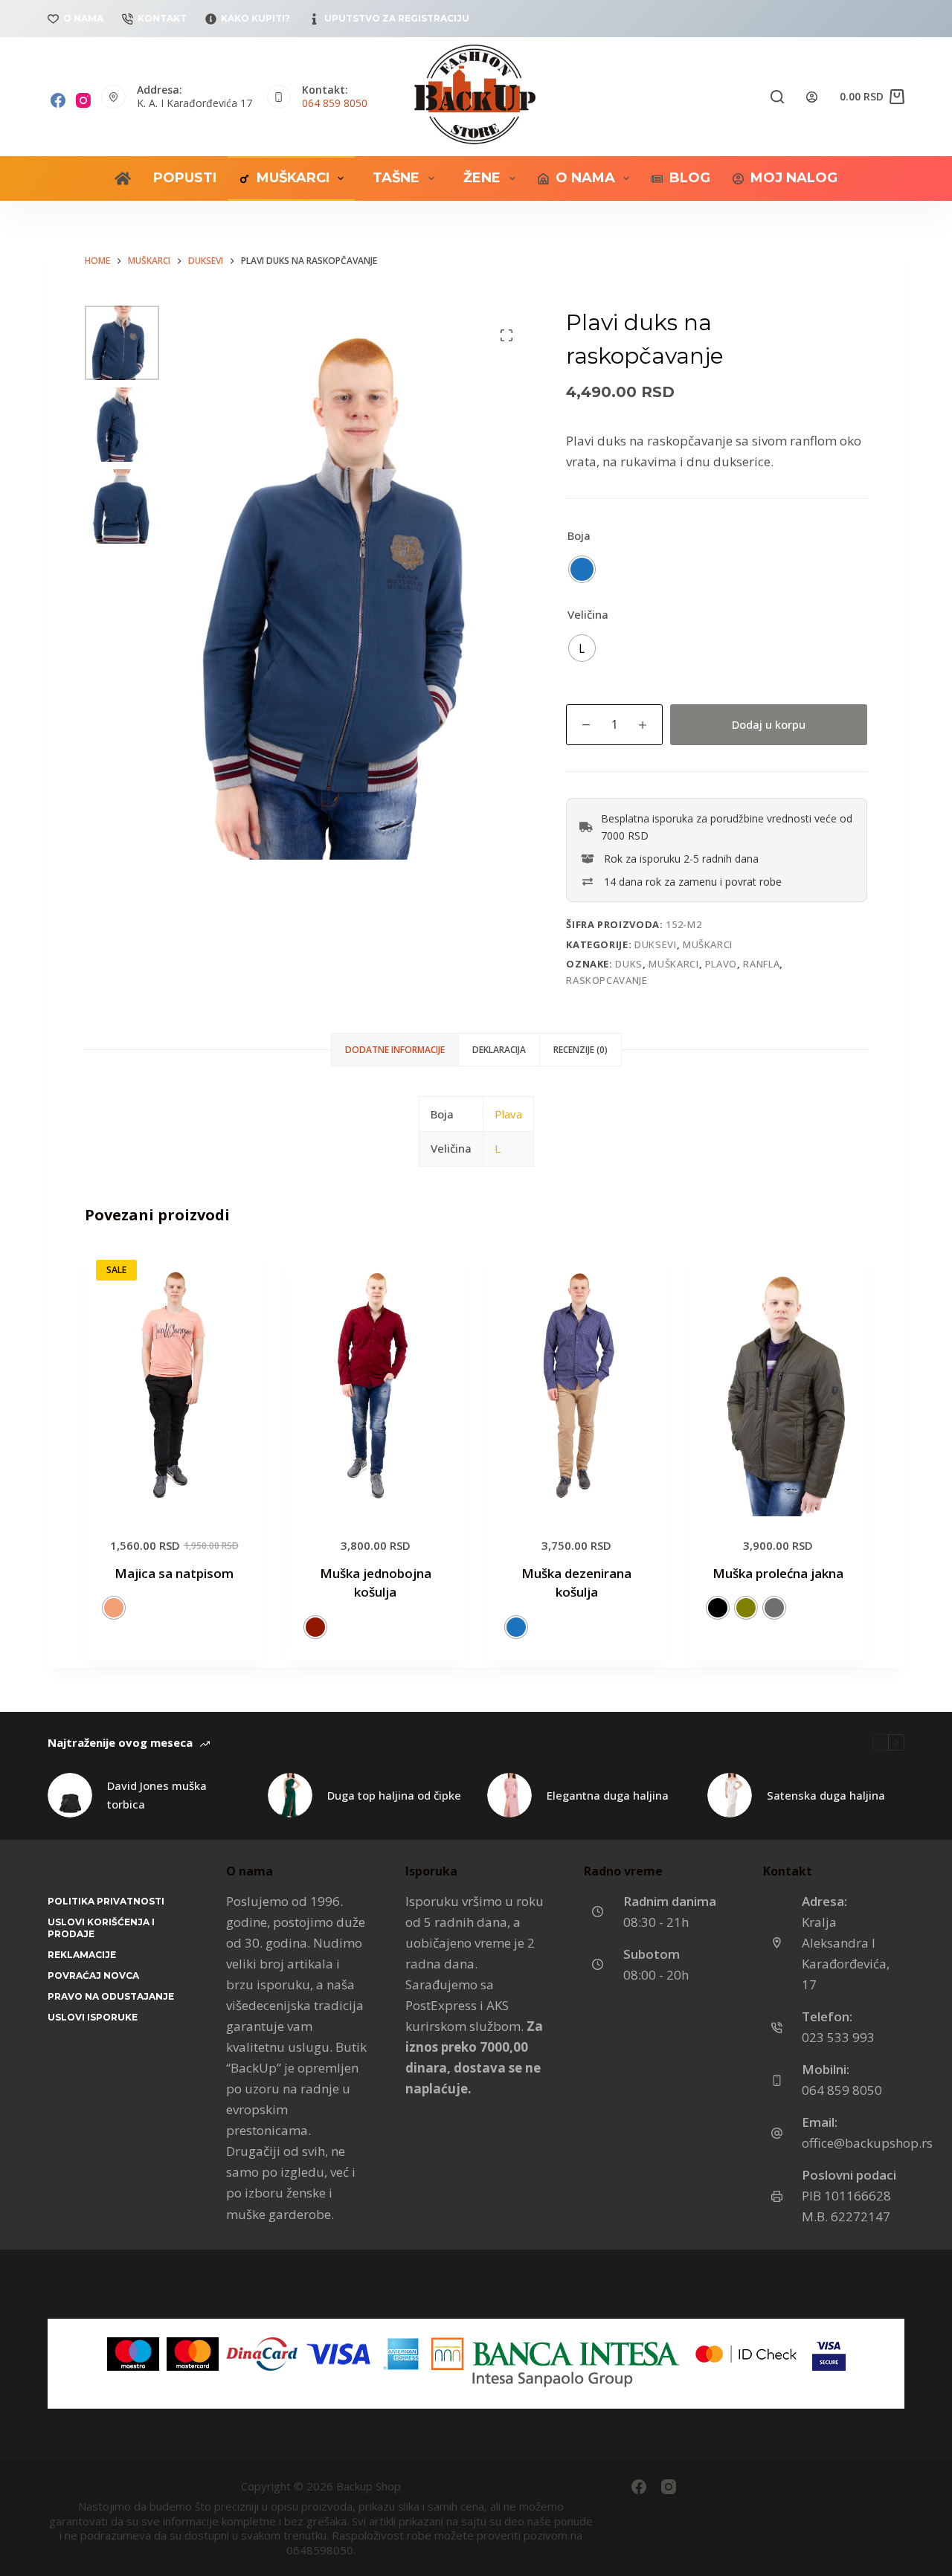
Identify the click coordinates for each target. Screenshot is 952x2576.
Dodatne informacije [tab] (395, 1050)
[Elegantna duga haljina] (509, 1795)
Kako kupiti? (255, 18)
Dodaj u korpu (769, 724)
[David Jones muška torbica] (70, 1795)
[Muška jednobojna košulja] (376, 1383)
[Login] (812, 97)
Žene (482, 178)
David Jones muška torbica (157, 1795)
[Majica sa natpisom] (174, 1383)
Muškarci (293, 178)
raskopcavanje (607, 980)
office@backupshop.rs (867, 2143)
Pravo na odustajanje (111, 1996)
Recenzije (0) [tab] (580, 1050)
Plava (508, 1114)
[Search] (777, 97)
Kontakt (162, 18)
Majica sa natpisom (174, 1573)
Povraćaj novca (93, 1976)
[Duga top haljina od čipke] (290, 1795)
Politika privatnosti (106, 1901)
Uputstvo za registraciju (397, 18)
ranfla (761, 964)
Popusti (185, 178)
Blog (690, 178)
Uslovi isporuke (93, 2017)
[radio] (582, 569)
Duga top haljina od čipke (394, 1795)
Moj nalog (794, 178)
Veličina (588, 614)
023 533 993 (838, 2037)
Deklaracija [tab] (499, 1050)
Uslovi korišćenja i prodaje (101, 1928)
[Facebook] (58, 100)
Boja (579, 535)
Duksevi (656, 944)
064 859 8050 (335, 103)
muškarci (673, 964)
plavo (721, 964)
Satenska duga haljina (826, 1795)
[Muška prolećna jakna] (778, 1383)
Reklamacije (82, 1955)
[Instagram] (83, 100)
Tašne (396, 178)
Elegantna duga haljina (608, 1795)
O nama (83, 18)
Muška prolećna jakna (778, 1573)
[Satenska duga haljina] (730, 1795)
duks (629, 964)
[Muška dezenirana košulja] (577, 1383)
